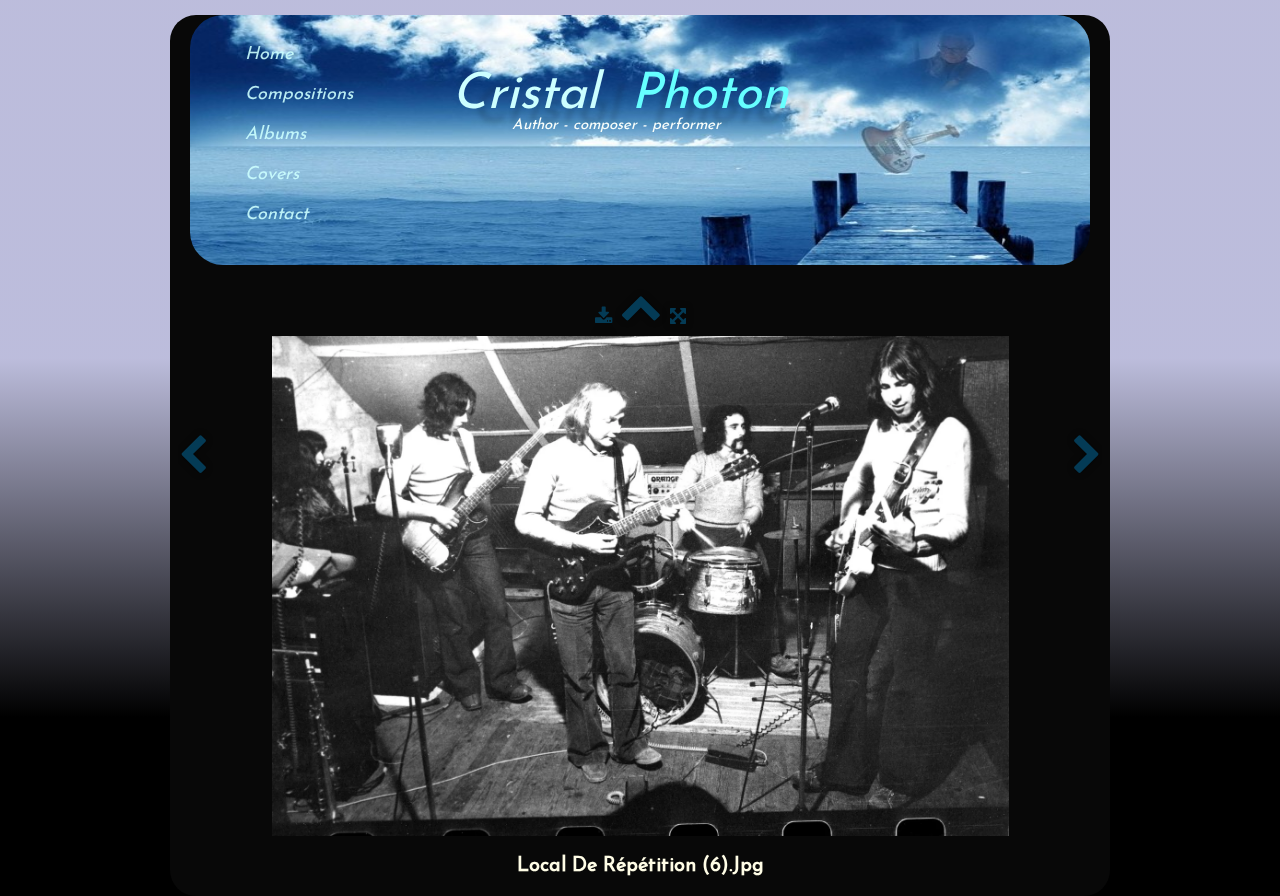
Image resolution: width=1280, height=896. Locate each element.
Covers (272, 175)
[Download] (603, 317)
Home (269, 55)
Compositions (299, 95)
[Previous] (193, 456)
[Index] (641, 317)
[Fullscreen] (678, 317)
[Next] (1087, 456)
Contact (276, 215)
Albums (275, 135)
